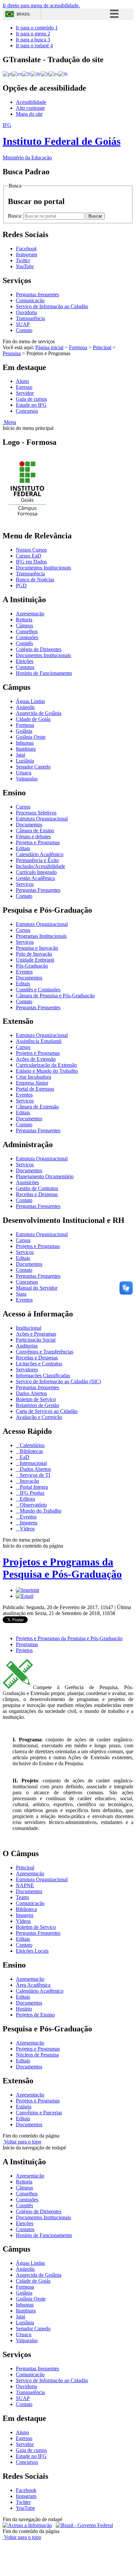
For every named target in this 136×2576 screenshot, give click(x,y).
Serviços (25, 884)
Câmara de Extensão (37, 1107)
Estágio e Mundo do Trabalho (47, 1071)
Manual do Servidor (37, 1288)
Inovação (29, 1481)
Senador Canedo (33, 767)
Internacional (33, 1463)
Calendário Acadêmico (40, 854)
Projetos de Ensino (35, 2015)
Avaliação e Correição (39, 1417)
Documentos (29, 825)
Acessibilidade (31, 102)
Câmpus (24, 625)
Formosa (78, 347)
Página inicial (49, 347)
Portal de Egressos (35, 1089)
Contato (24, 330)
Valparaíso (27, 779)
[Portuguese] (7, 74)
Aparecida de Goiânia (39, 713)
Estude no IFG (31, 405)
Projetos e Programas (38, 842)
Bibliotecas (31, 1451)
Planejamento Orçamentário (45, 1176)
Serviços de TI (34, 1475)
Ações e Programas (36, 1334)
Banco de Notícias (35, 580)
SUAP (23, 324)
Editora (27, 1499)
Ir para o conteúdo (37, 28)
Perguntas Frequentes (38, 890)
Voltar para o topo (22, 2142)
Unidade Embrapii (35, 960)
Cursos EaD (29, 556)
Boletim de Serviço (36, 1399)
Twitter (23, 2502)
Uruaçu (24, 773)
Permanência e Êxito (37, 860)
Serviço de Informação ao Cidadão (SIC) (58, 1381)
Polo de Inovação (34, 954)
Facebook (26, 2490)
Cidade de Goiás (33, 719)
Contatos (25, 667)
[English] (17, 74)
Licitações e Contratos (39, 1364)
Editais (23, 848)
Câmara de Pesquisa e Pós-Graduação (55, 996)
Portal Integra (33, 1487)
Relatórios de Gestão (37, 1405)
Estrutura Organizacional (42, 819)
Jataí (20, 755)
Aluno (22, 381)
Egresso (24, 387)
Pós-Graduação (32, 966)
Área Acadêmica (33, 1985)
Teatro (22, 1897)
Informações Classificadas (43, 1375)
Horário (24, 2009)
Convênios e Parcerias (39, 2113)
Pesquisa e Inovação (37, 948)
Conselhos (27, 631)
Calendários (32, 1445)
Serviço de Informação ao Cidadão (52, 306)
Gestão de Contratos (37, 1188)
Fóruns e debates (33, 836)
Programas (27, 1644)
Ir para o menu (33, 34)
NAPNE (25, 1885)
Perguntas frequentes (37, 294)
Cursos (23, 807)
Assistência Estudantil (39, 1041)
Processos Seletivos (36, 813)
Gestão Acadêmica (35, 878)
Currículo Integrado (36, 872)
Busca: (16, 216)
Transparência (30, 318)
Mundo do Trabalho (40, 1511)
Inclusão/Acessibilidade (40, 866)
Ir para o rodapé (34, 45)
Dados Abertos (31, 1393)
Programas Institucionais (41, 936)
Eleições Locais (32, 1951)
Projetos (24, 1650)
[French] (26, 74)
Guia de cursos (31, 399)
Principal (102, 347)
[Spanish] (54, 74)
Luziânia (25, 761)
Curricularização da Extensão (46, 1065)
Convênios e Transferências (45, 1352)
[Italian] (45, 74)
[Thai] (63, 74)
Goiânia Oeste (31, 737)
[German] (36, 74)
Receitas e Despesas (37, 1194)
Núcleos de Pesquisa (37, 2055)
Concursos (27, 411)
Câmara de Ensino (35, 831)
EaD (24, 1457)
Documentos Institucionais (43, 568)
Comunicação (30, 300)
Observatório (33, 1505)
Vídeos (27, 1529)
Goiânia (24, 731)
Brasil (23, 14)
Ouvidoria (26, 312)
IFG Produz (32, 1493)
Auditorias (27, 1346)
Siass (21, 1294)
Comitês (24, 643)
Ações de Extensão (36, 1059)
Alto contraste (30, 108)
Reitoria (24, 620)
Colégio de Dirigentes (39, 649)
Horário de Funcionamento (44, 673)
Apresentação (30, 614)
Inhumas (25, 743)
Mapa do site (29, 114)
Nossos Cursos (31, 550)
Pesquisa (12, 353)
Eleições (25, 661)
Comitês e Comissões (38, 990)
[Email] (25, 1596)
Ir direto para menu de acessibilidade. (41, 5)
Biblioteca (26, 1909)
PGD (21, 585)
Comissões (27, 637)
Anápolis (25, 707)
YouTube (25, 2508)
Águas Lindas (30, 701)
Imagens (28, 1523)
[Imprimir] (28, 1590)
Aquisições (27, 1182)
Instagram (26, 2496)
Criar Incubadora (34, 1077)
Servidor (25, 393)
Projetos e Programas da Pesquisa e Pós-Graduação (62, 1568)
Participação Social (36, 1340)
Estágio (24, 2107)
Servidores (27, 1370)
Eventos (24, 972)
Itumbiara (26, 749)
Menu (9, 422)
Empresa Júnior (32, 1083)
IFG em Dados (31, 562)
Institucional (29, 1328)
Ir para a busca (33, 40)
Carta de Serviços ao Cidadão (47, 1411)
